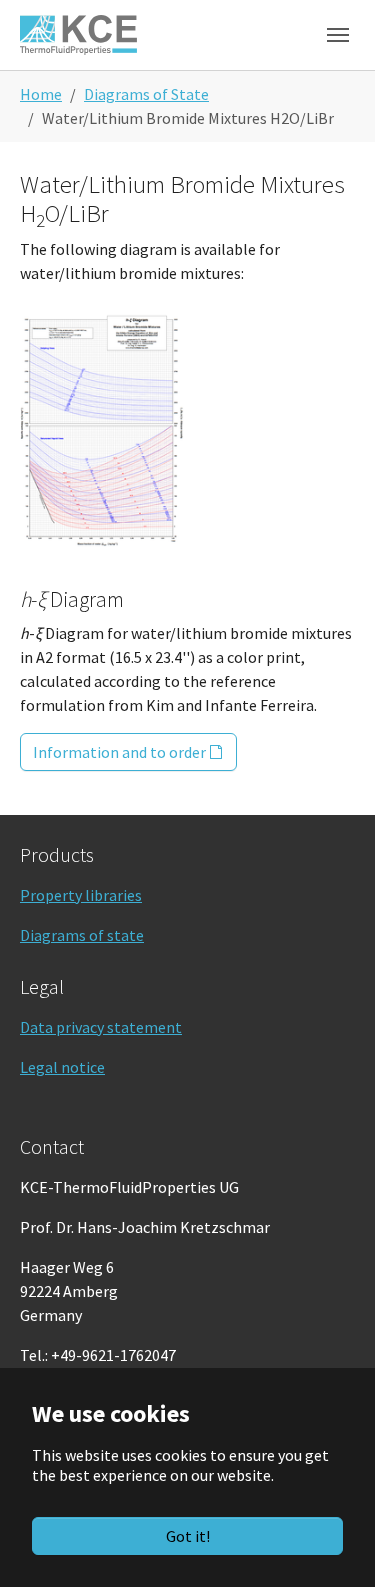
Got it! (188, 1536)
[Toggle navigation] (338, 35)
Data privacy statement (101, 1027)
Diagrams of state (82, 935)
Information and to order (119, 752)
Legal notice (62, 1067)
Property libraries (81, 895)
